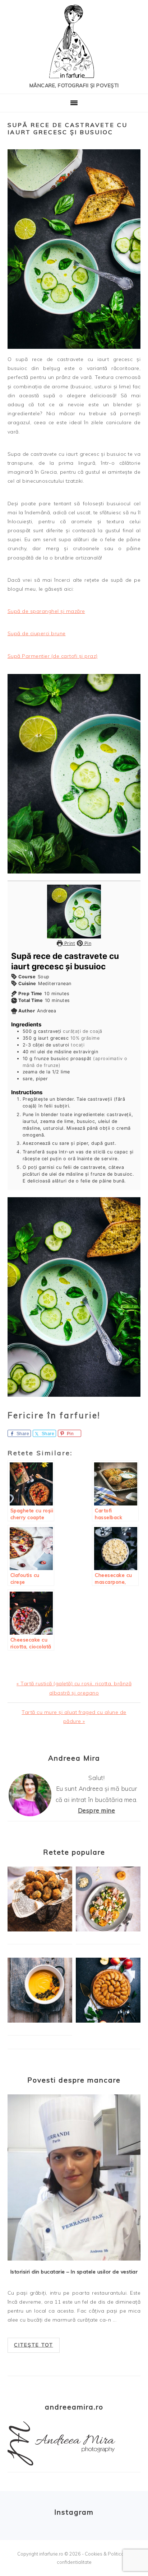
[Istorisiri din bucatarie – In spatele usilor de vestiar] (74, 2178)
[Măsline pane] (40, 1930)
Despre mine (97, 1810)
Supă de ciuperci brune (37, 633)
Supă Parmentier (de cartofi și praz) (53, 656)
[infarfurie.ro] (74, 44)
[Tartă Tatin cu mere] (108, 2021)
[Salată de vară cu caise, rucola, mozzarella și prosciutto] (108, 1930)
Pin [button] (87, 943)
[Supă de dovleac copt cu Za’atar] (40, 2021)
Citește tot (34, 2345)
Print (69, 943)
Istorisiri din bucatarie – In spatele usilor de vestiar (74, 2272)
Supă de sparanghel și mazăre (46, 611)
